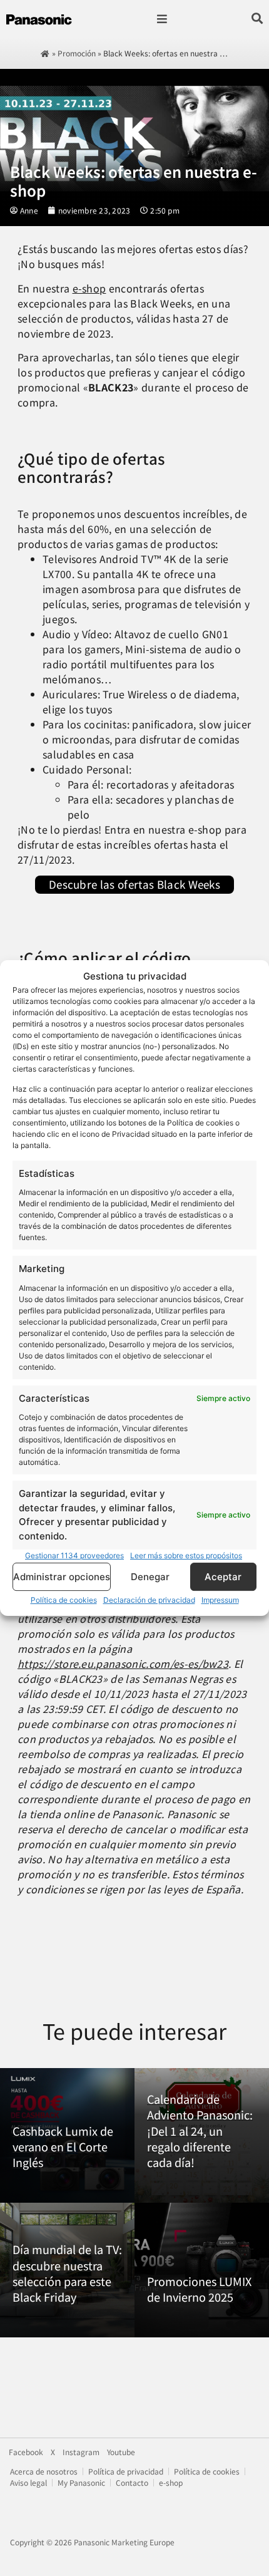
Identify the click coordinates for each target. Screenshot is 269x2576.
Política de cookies (64, 1600)
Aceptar (223, 1577)
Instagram (81, 2452)
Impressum (220, 1600)
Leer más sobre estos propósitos (186, 1555)
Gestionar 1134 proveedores (74, 1555)
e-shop (89, 288)
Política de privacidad (126, 2471)
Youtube (121, 2452)
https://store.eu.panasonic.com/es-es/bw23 (123, 1663)
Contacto (132, 2482)
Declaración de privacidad (149, 1600)
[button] (162, 19)
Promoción (77, 53)
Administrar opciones (62, 1577)
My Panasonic (81, 2482)
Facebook (26, 2452)
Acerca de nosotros (44, 2471)
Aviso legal (28, 2482)
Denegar (150, 1577)
